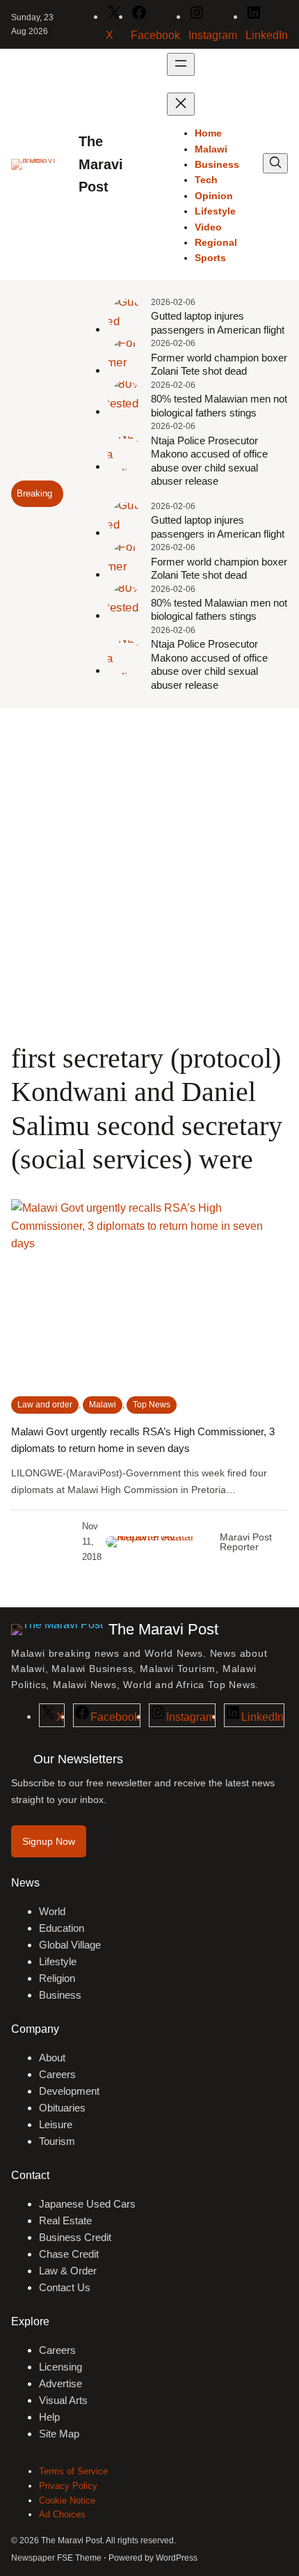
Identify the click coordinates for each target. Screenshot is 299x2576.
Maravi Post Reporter (246, 1542)
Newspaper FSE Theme (56, 2558)
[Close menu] (181, 104)
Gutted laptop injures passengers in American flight (218, 323)
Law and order (45, 1405)
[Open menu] (181, 64)
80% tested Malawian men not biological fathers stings (219, 406)
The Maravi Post (101, 164)
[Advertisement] (149, 874)
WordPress (177, 2558)
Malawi (103, 1405)
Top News (152, 1405)
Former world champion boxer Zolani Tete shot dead (219, 365)
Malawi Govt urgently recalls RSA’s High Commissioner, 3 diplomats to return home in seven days (143, 1440)
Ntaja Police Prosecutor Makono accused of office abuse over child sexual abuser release (209, 461)
